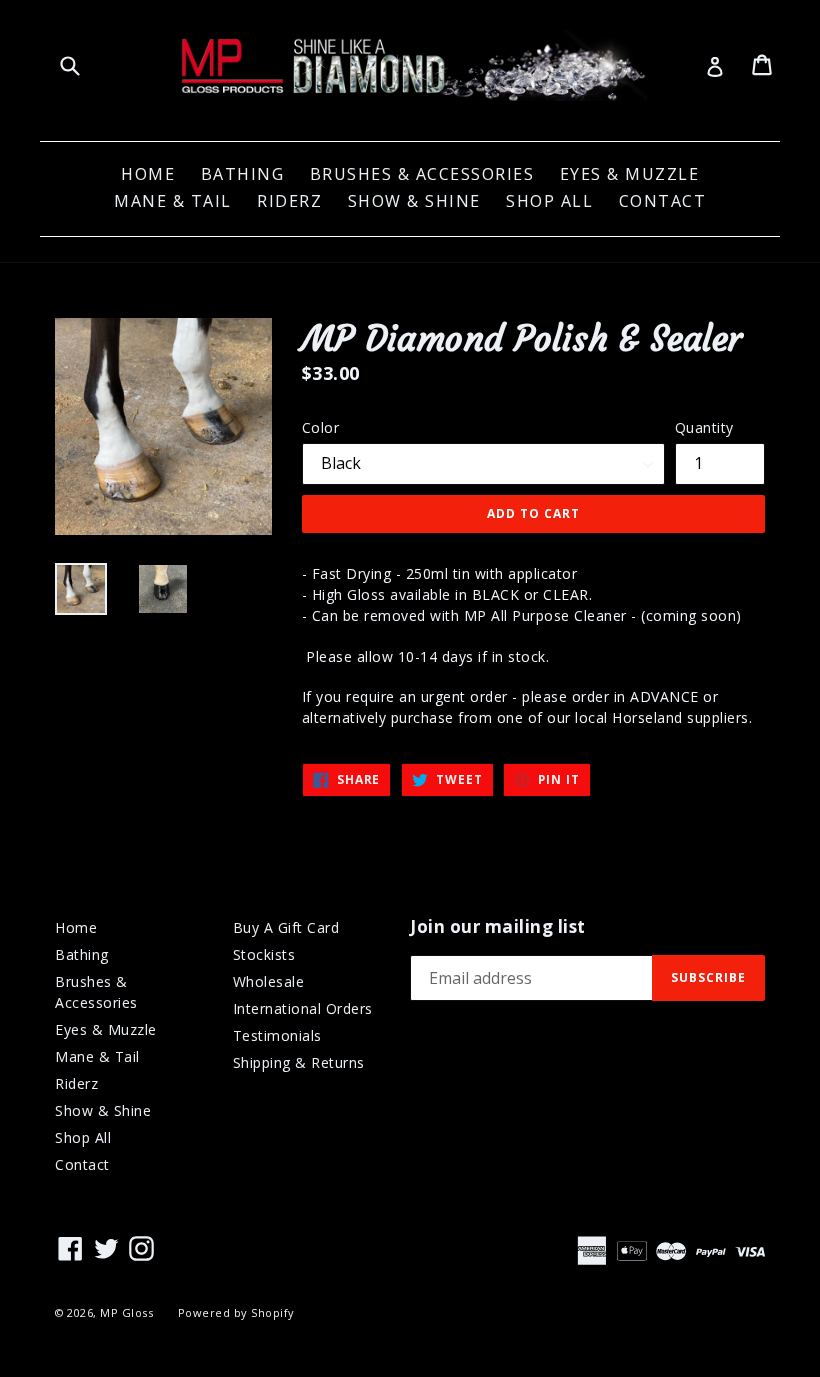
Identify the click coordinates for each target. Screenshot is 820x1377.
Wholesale (269, 981)
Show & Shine (414, 201)
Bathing (243, 174)
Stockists (264, 954)
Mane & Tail (173, 201)
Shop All (549, 201)
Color (321, 427)
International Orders (303, 1008)
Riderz (289, 201)
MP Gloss (126, 1312)
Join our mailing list (498, 927)
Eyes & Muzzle (630, 174)
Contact (663, 201)
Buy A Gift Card (286, 927)
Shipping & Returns (299, 1062)
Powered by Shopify (236, 1312)
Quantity (704, 427)
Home (148, 174)
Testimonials (277, 1035)
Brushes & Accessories (422, 174)
